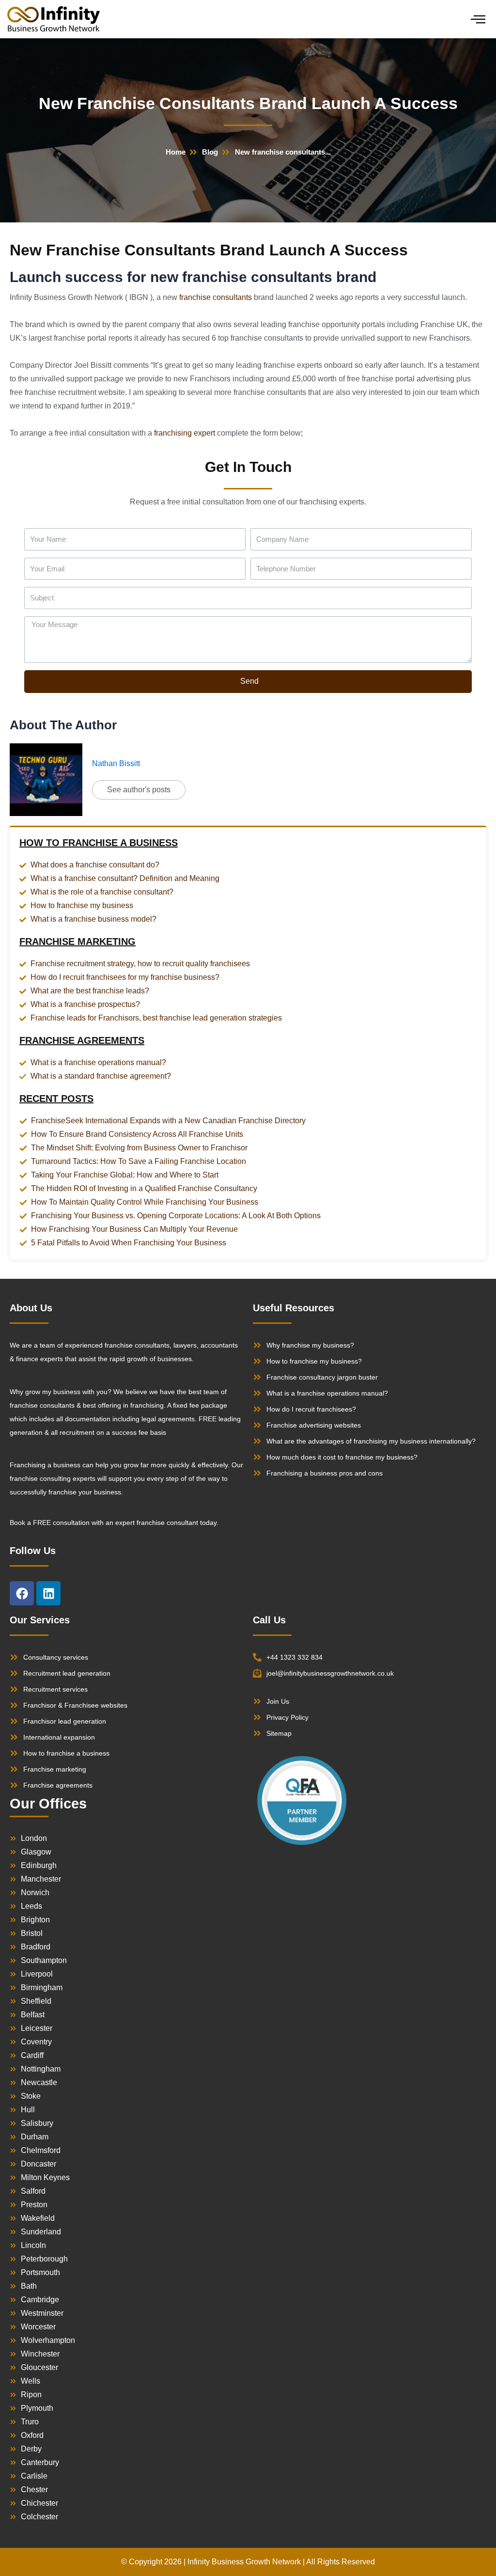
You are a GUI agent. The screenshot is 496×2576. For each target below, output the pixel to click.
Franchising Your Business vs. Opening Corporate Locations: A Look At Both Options (176, 1216)
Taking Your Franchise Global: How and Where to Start (125, 1175)
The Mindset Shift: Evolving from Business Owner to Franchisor (139, 1148)
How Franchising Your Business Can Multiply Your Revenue (134, 1229)
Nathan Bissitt (116, 763)
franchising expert (185, 433)
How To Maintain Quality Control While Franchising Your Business (145, 1202)
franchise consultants (216, 297)
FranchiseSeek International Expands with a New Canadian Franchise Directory (168, 1121)
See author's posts (139, 790)
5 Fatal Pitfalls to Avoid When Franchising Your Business (129, 1243)
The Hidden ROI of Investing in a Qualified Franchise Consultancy (144, 1188)
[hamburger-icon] (478, 19)
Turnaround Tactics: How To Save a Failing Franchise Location (139, 1161)
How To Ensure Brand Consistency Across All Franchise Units (137, 1134)
